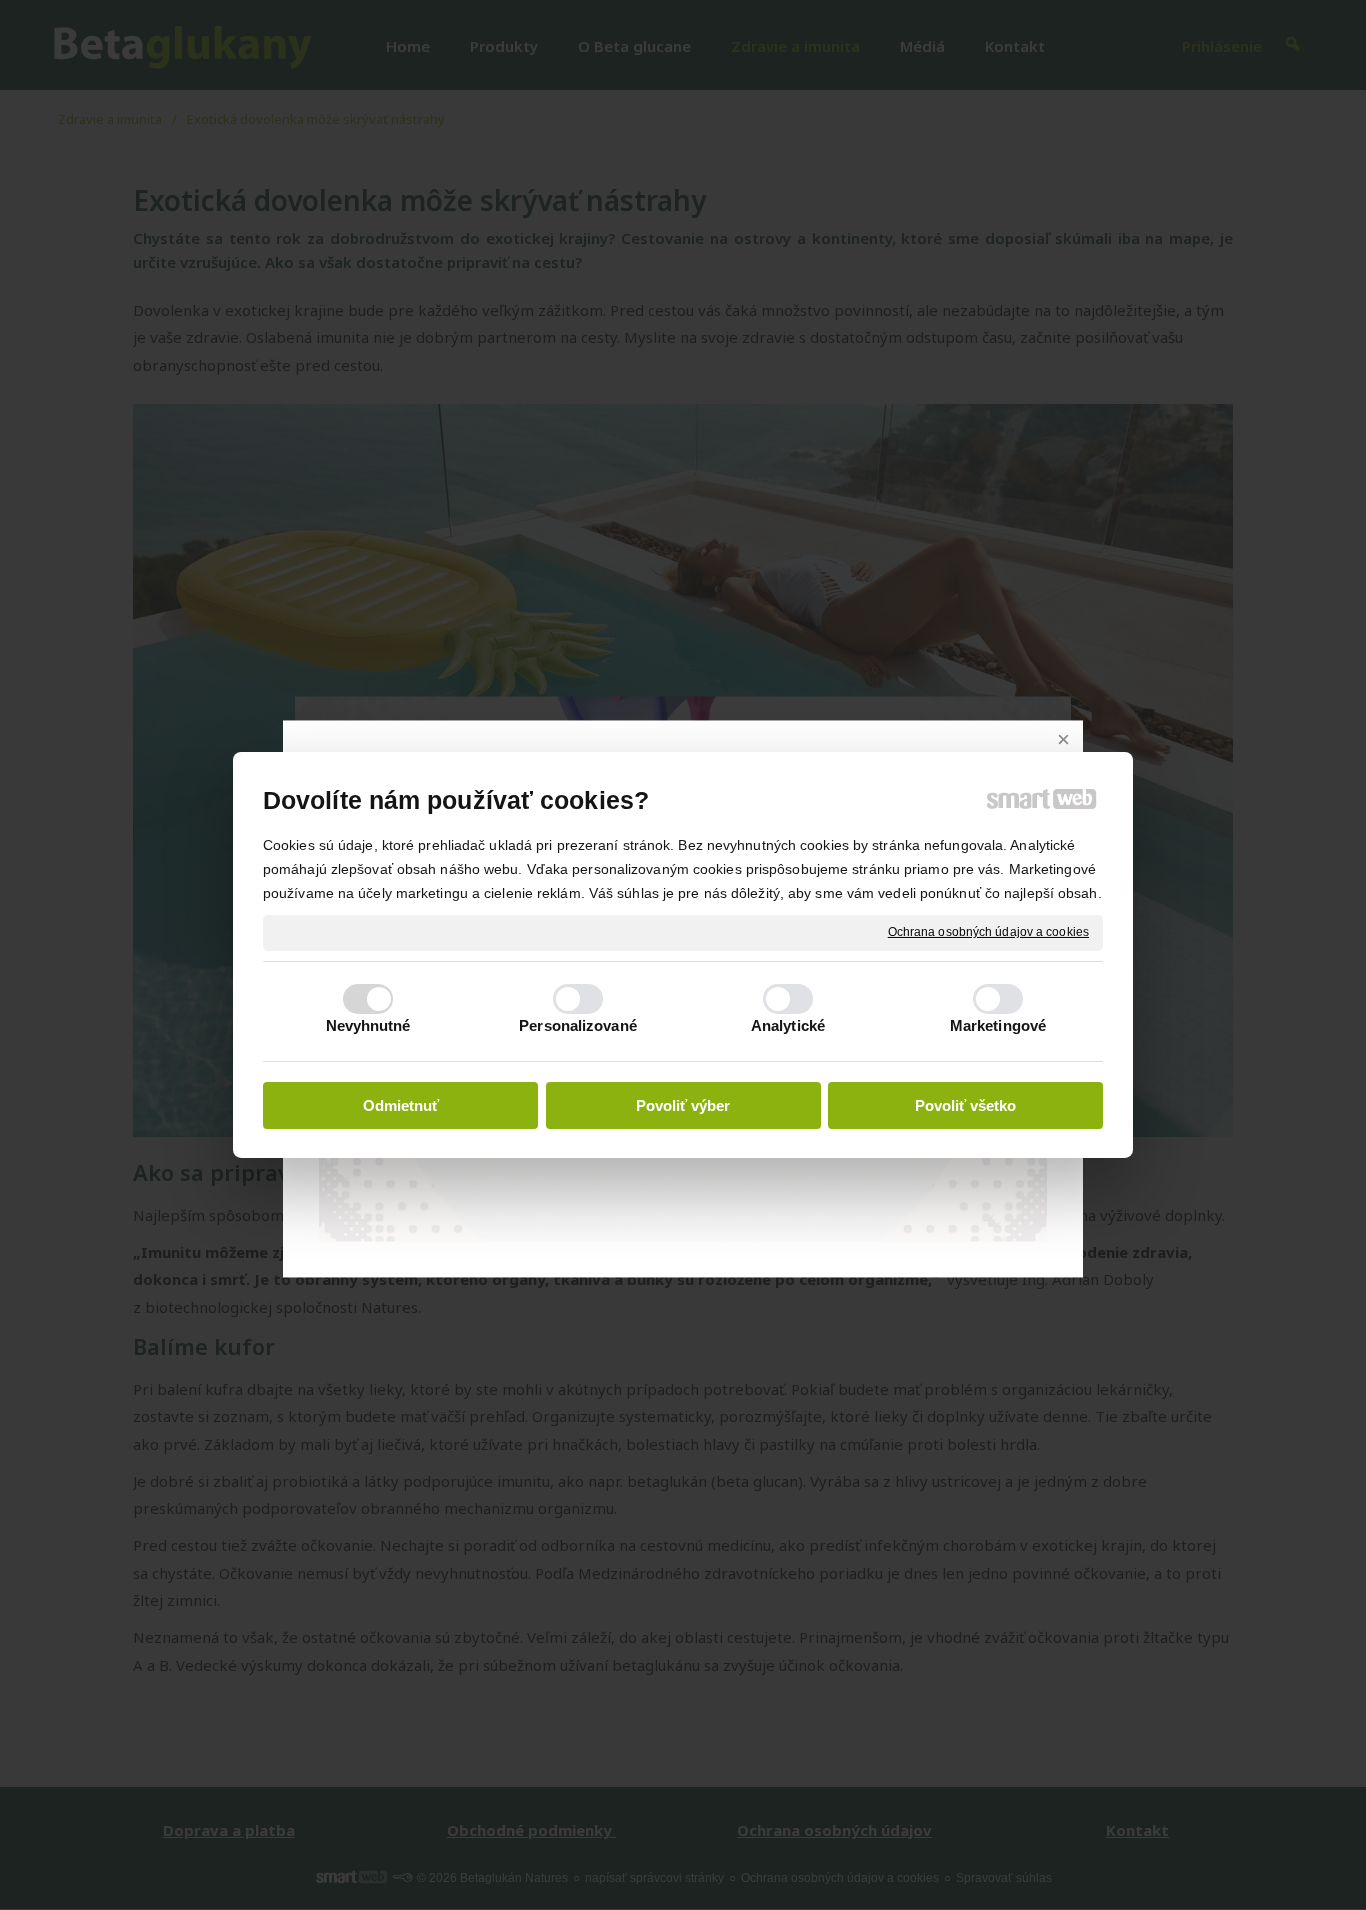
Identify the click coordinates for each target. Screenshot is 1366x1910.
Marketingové (998, 1025)
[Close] (1063, 740)
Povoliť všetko (965, 1105)
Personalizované (578, 1025)
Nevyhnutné (368, 1025)
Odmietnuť (401, 1105)
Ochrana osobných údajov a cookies (988, 932)
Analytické (788, 1025)
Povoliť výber (683, 1105)
